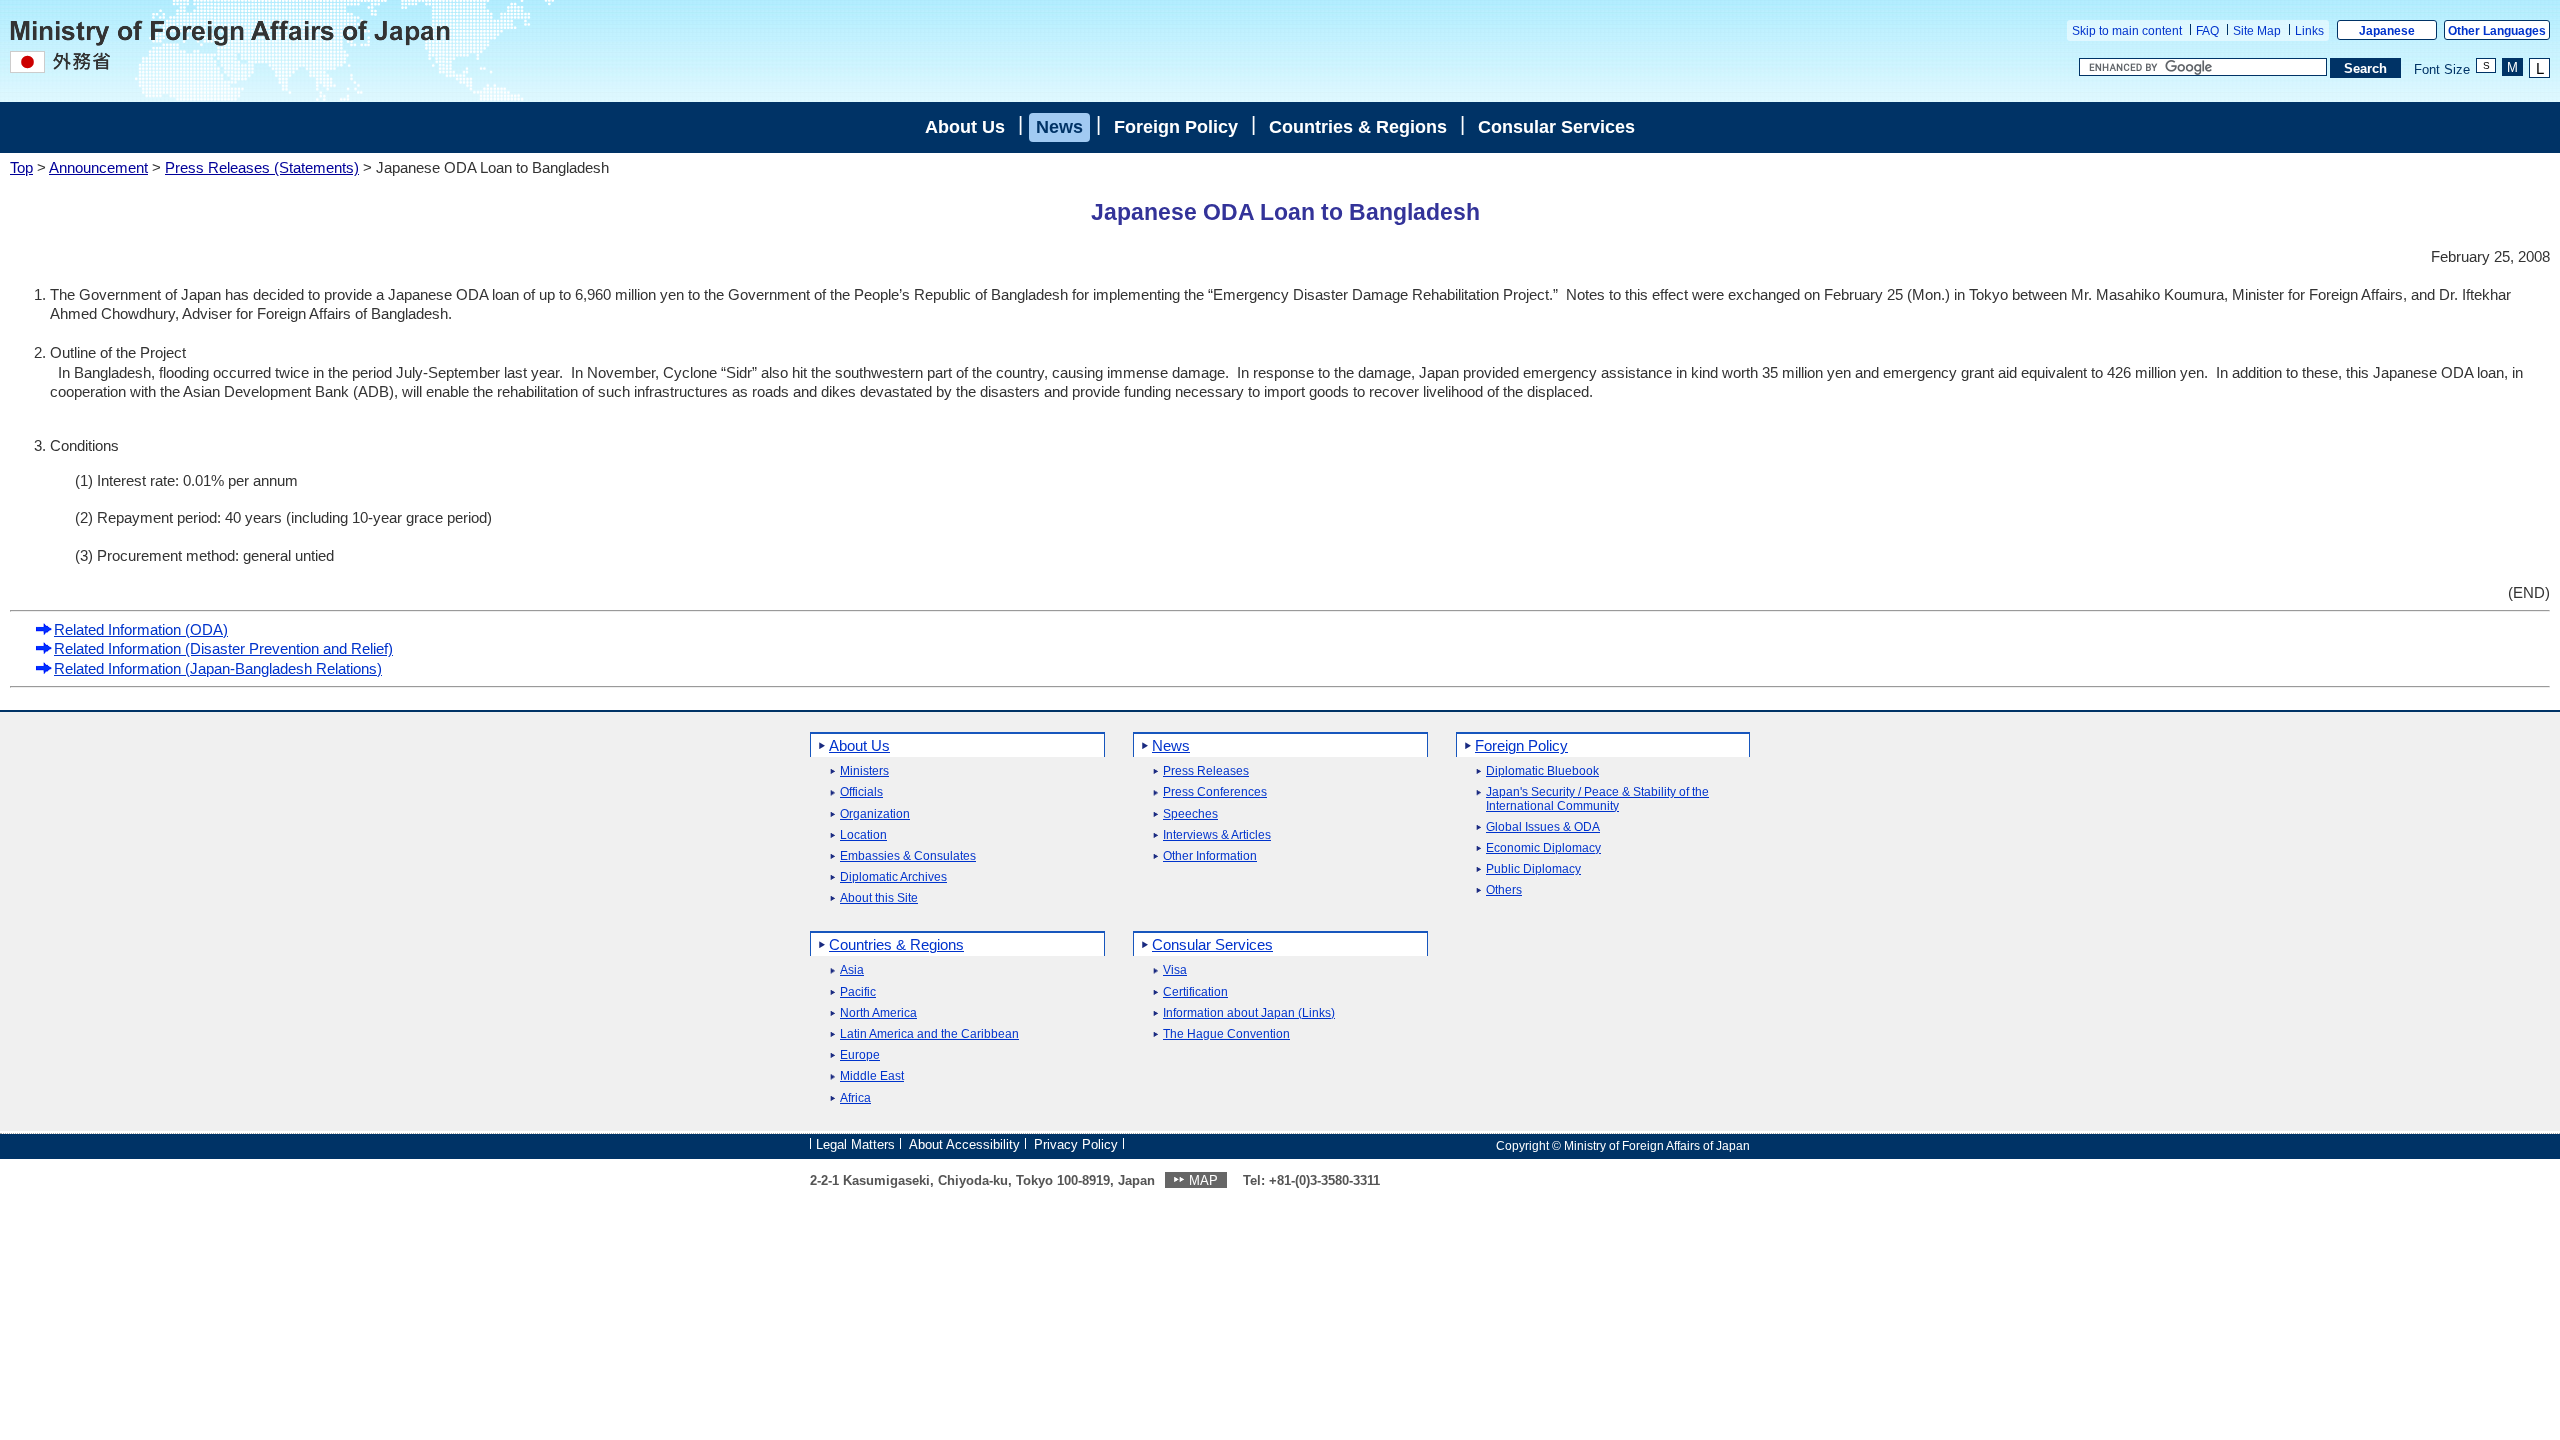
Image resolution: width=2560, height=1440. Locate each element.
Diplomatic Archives (893, 877)
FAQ (2207, 31)
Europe (860, 1055)
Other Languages (2497, 31)
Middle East (872, 1076)
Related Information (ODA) (141, 629)
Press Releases (1206, 771)
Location (863, 835)
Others (1504, 890)
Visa (1175, 970)
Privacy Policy (1076, 1144)
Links (2309, 31)
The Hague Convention (1226, 1034)
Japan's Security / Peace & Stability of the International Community (1597, 799)
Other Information (1210, 856)
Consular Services (1556, 127)
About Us (965, 127)
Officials (861, 792)
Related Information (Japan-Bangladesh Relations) (218, 668)
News (1059, 127)
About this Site (879, 898)
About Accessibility (964, 1144)
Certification (1195, 992)
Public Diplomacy (1533, 869)
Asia (852, 970)
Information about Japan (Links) (1249, 1013)
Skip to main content (2127, 31)
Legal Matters (855, 1144)
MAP (1203, 1180)
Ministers (864, 771)
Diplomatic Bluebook (1542, 771)
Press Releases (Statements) (262, 167)
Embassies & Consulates (908, 856)
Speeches (1190, 814)
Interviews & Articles (1217, 835)
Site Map (2257, 31)
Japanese (2387, 31)
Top (21, 167)
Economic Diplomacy (1543, 848)
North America (878, 1013)
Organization (875, 814)
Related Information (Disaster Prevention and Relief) (223, 648)
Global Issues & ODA (1543, 827)
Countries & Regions (1358, 127)
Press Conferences (1215, 792)
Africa (855, 1098)
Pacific (858, 992)
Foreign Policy (1176, 127)
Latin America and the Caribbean (929, 1034)
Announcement (98, 167)
